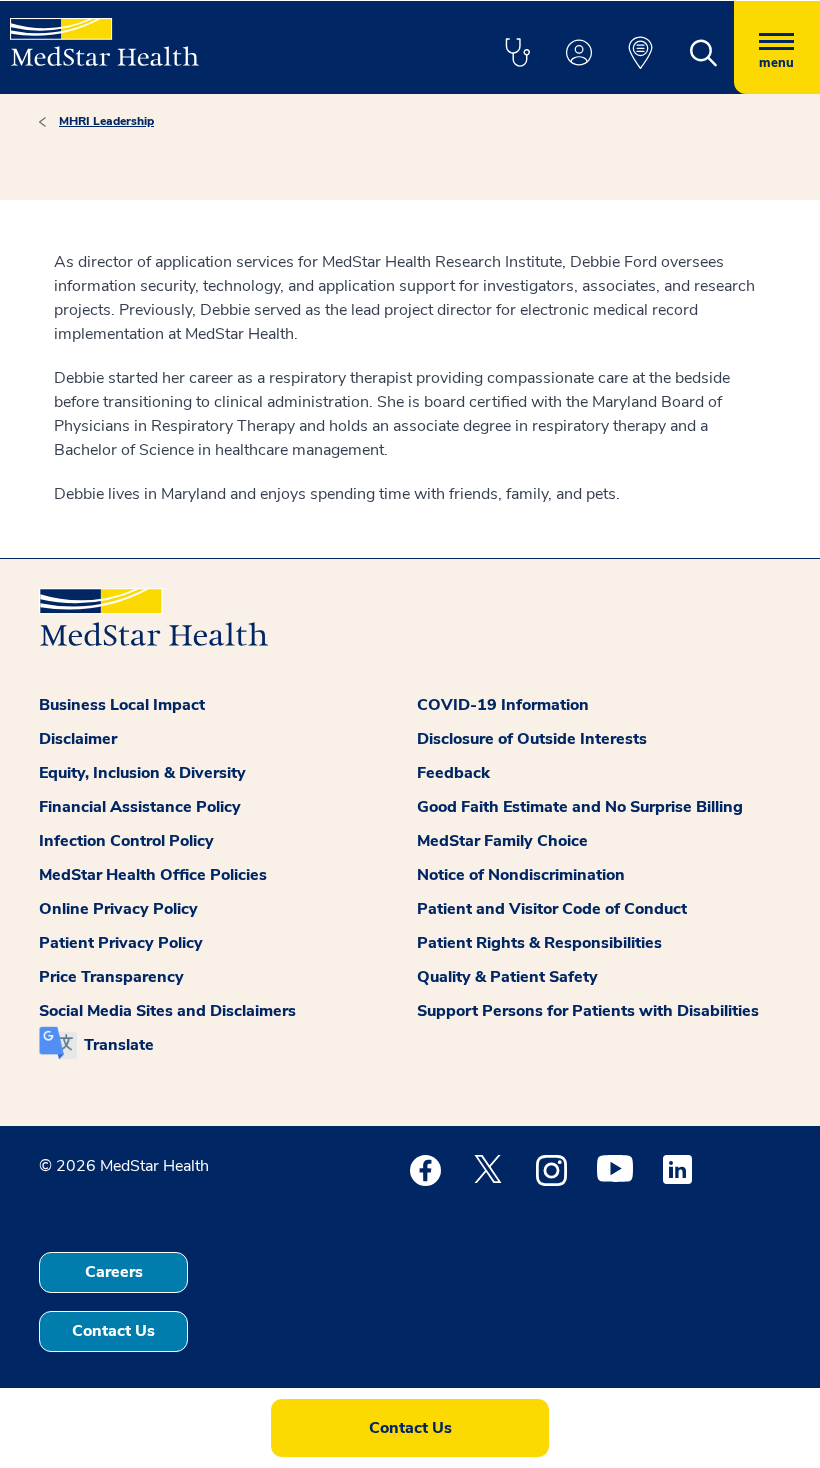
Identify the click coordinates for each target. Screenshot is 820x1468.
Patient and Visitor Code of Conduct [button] (552, 909)
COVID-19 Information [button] (503, 705)
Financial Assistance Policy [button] (140, 807)
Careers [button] (114, 1272)
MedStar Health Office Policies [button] (153, 875)
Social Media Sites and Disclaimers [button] (167, 1011)
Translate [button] (119, 1045)
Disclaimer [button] (78, 739)
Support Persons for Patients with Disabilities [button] (588, 1011)
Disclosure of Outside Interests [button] (532, 739)
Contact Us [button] (113, 1331)
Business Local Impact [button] (122, 705)
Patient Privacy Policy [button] (121, 943)
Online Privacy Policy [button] (118, 909)
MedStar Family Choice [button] (502, 841)
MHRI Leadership (106, 121)
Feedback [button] (453, 773)
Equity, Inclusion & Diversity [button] (142, 773)
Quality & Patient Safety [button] (507, 977)
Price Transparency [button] (111, 977)
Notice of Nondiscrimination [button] (521, 875)
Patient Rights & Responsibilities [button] (539, 943)
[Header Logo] (104, 33)
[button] (517, 54)
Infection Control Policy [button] (126, 841)
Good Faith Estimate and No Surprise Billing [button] (580, 807)
